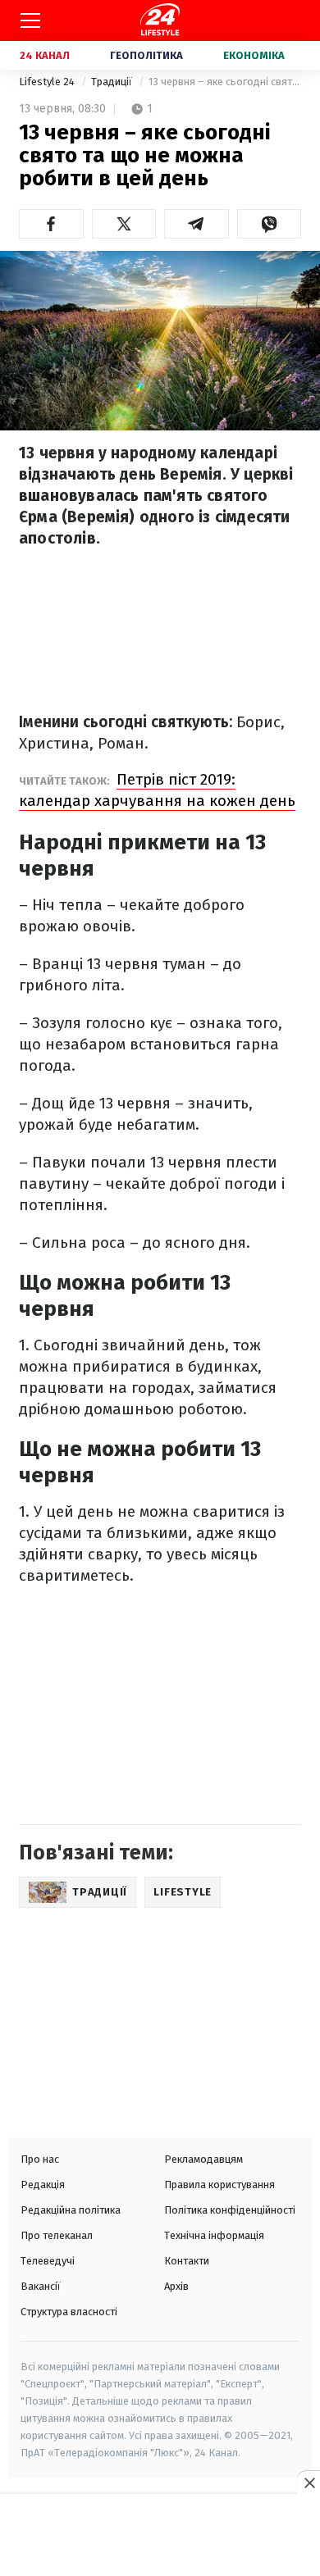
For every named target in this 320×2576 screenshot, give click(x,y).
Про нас (40, 2159)
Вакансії (41, 2286)
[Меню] (30, 20)
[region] (160, 2537)
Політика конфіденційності (230, 2210)
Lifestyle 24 (48, 82)
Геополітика (146, 55)
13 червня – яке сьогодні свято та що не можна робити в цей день (225, 82)
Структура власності (69, 2312)
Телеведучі (48, 2261)
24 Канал (45, 55)
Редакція (43, 2185)
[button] (51, 224)
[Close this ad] (309, 2483)
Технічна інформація (214, 2235)
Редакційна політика (71, 2210)
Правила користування (219, 2185)
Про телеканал (57, 2235)
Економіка (254, 55)
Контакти (187, 2261)
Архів (176, 2286)
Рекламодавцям (203, 2159)
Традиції (113, 82)
